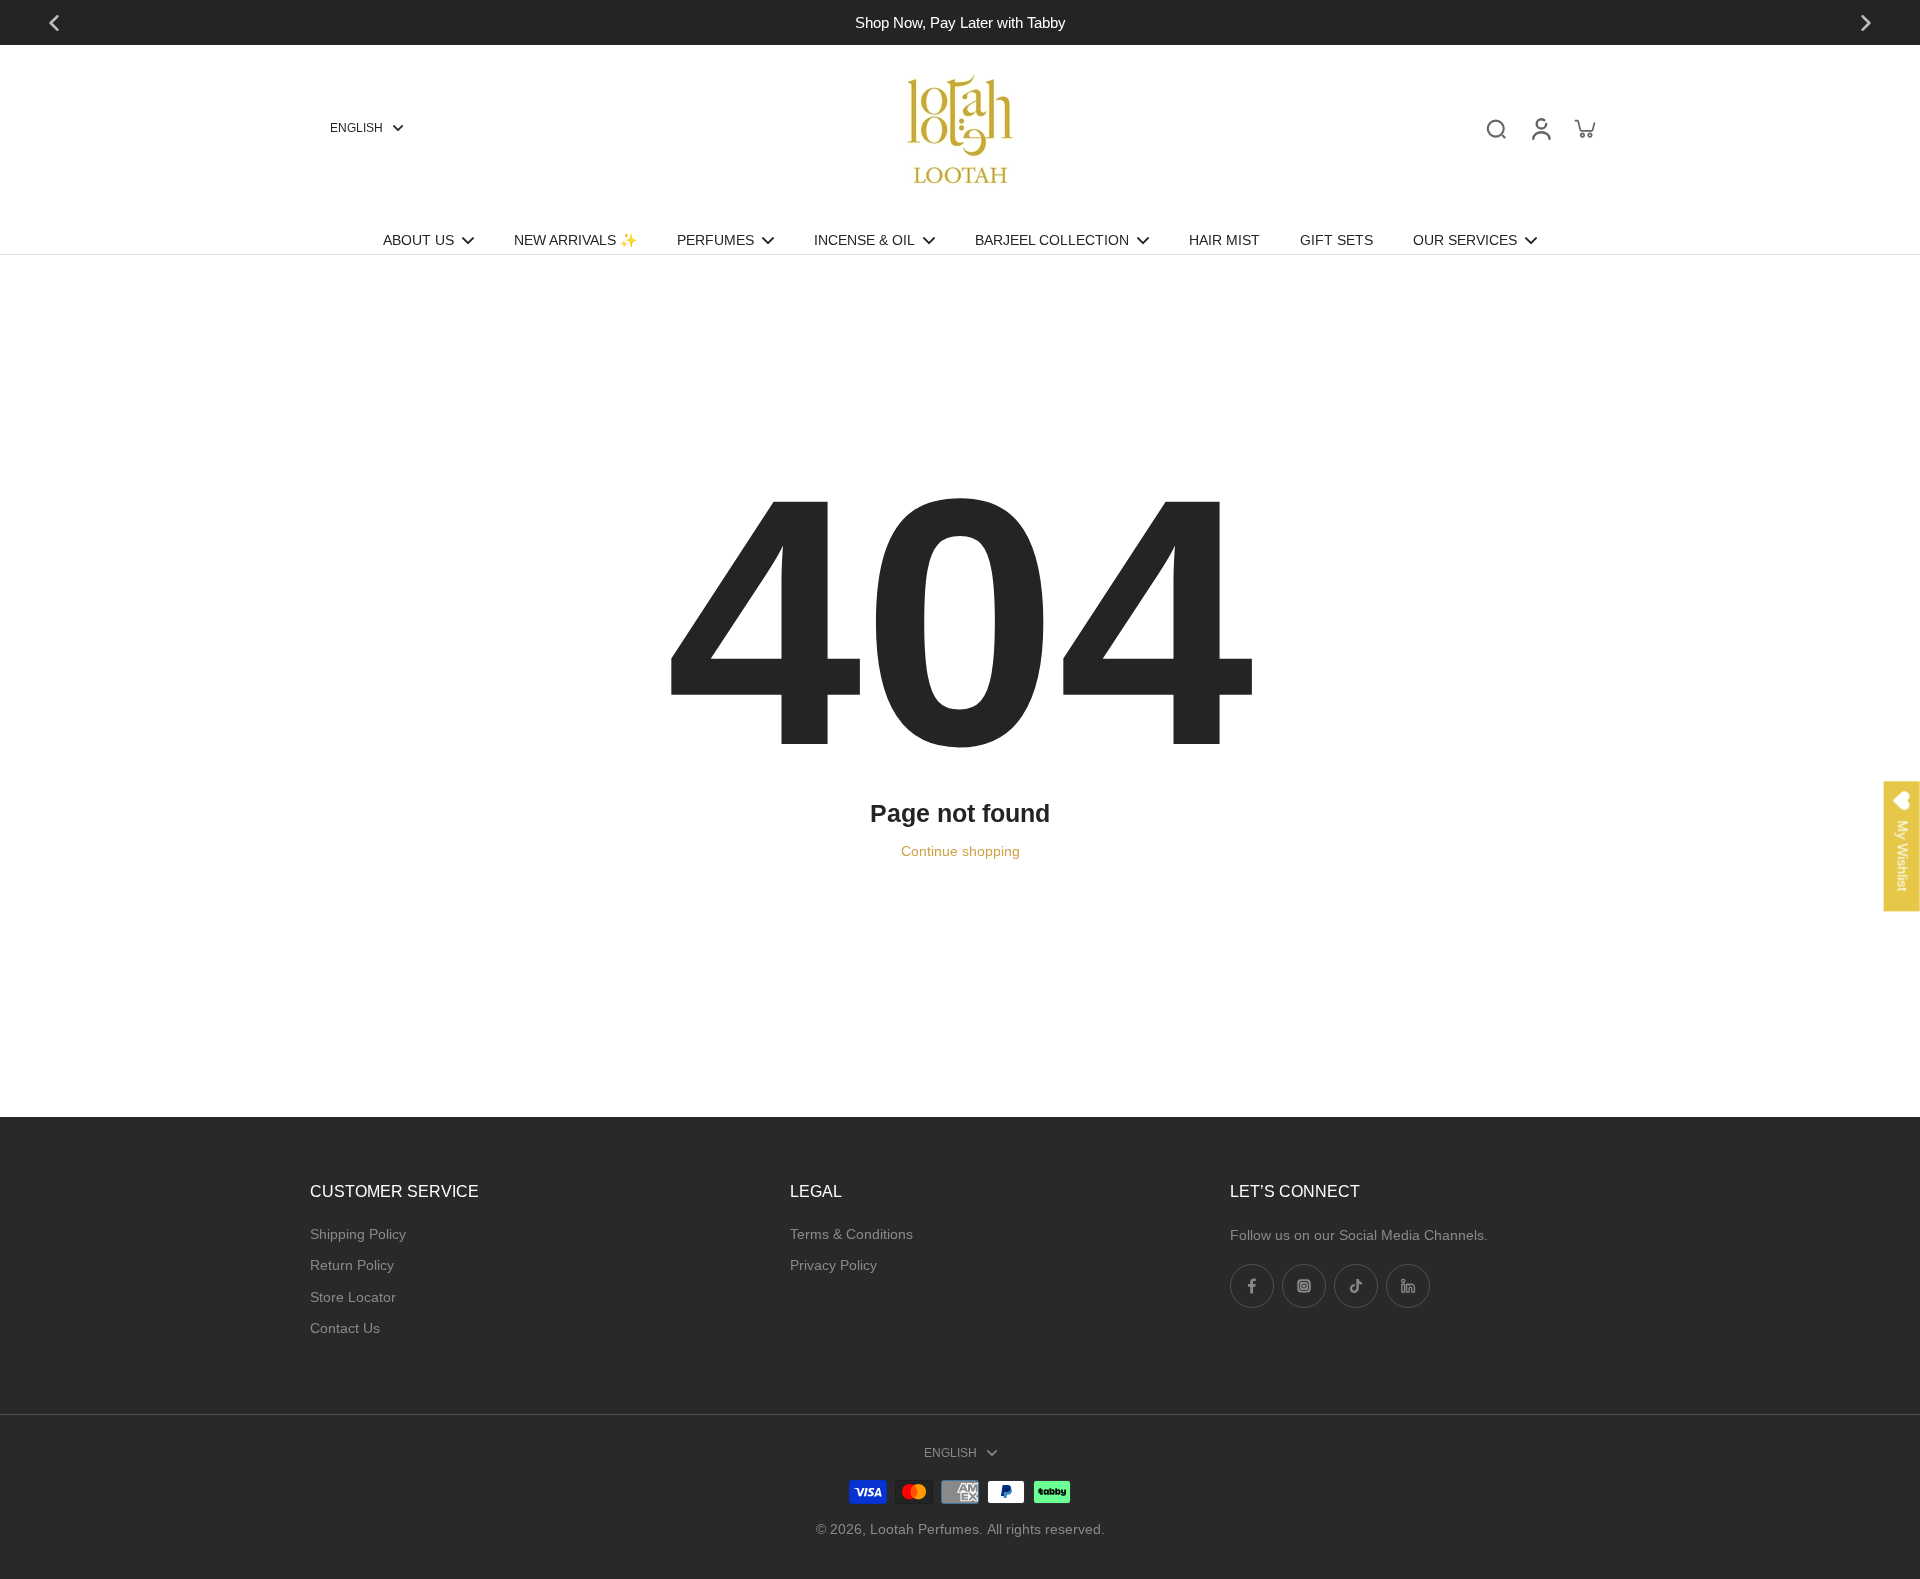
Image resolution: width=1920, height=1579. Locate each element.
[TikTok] (1356, 1286)
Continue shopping (960, 851)
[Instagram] (1304, 1286)
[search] (1496, 128)
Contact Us (345, 1328)
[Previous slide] (54, 23)
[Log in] (1540, 128)
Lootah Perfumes (924, 1529)
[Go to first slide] (1866, 23)
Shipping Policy (358, 1234)
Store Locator (353, 1297)
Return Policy (352, 1265)
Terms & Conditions (851, 1234)
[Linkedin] (1408, 1286)
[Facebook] (1252, 1286)
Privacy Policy (833, 1265)
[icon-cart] (1584, 128)
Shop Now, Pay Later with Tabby (960, 22)
